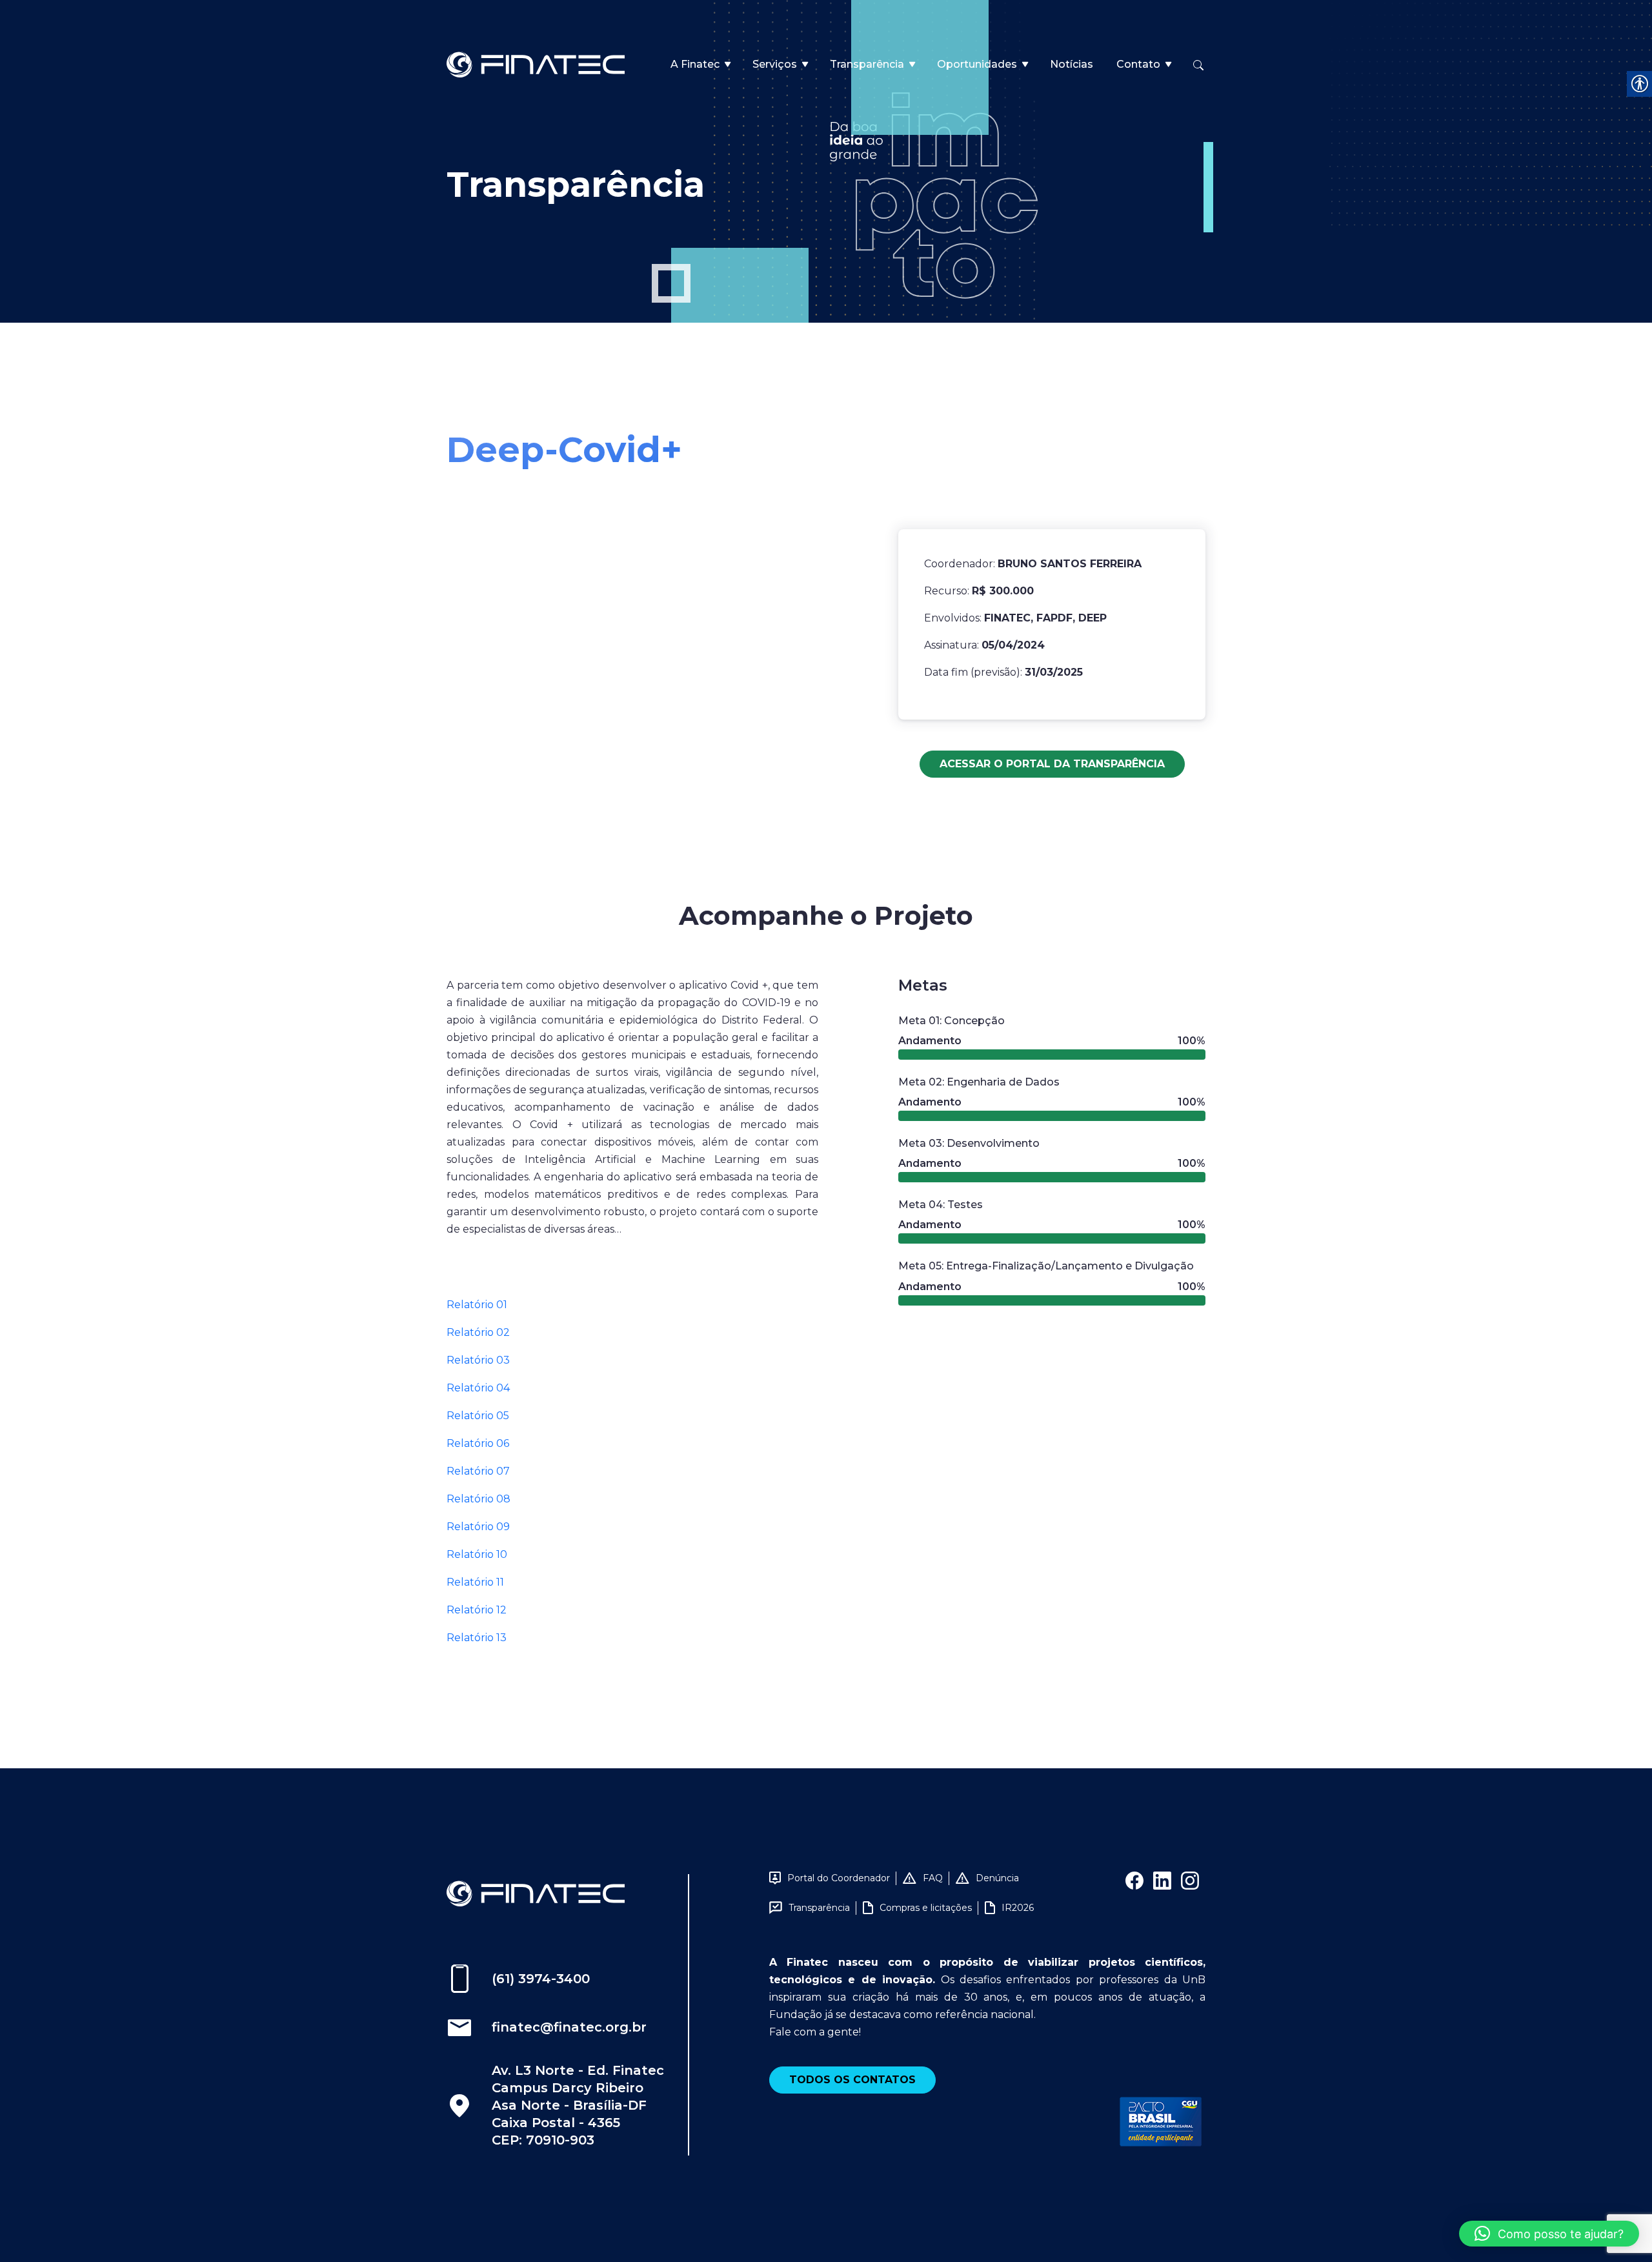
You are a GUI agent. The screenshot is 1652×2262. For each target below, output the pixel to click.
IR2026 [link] (1018, 1908)
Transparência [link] (867, 64)
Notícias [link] (1072, 64)
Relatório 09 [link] (478, 1527)
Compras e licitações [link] (926, 1908)
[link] (536, 64)
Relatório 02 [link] (478, 1332)
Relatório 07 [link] (478, 1471)
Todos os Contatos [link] (852, 2080)
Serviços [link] (775, 64)
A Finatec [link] (695, 64)
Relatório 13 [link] (477, 1638)
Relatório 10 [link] (477, 1554)
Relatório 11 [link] (475, 1582)
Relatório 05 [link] (478, 1416)
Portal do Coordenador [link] (839, 1878)
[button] (1549, 2234)
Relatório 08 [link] (478, 1499)
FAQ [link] (933, 1878)
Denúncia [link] (997, 1878)
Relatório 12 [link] (477, 1610)
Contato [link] (1138, 64)
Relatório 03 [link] (478, 1360)
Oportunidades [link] (977, 64)
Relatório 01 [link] (477, 1305)
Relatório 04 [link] (478, 1388)
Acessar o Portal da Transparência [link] (1052, 764)
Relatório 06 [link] (478, 1443)
